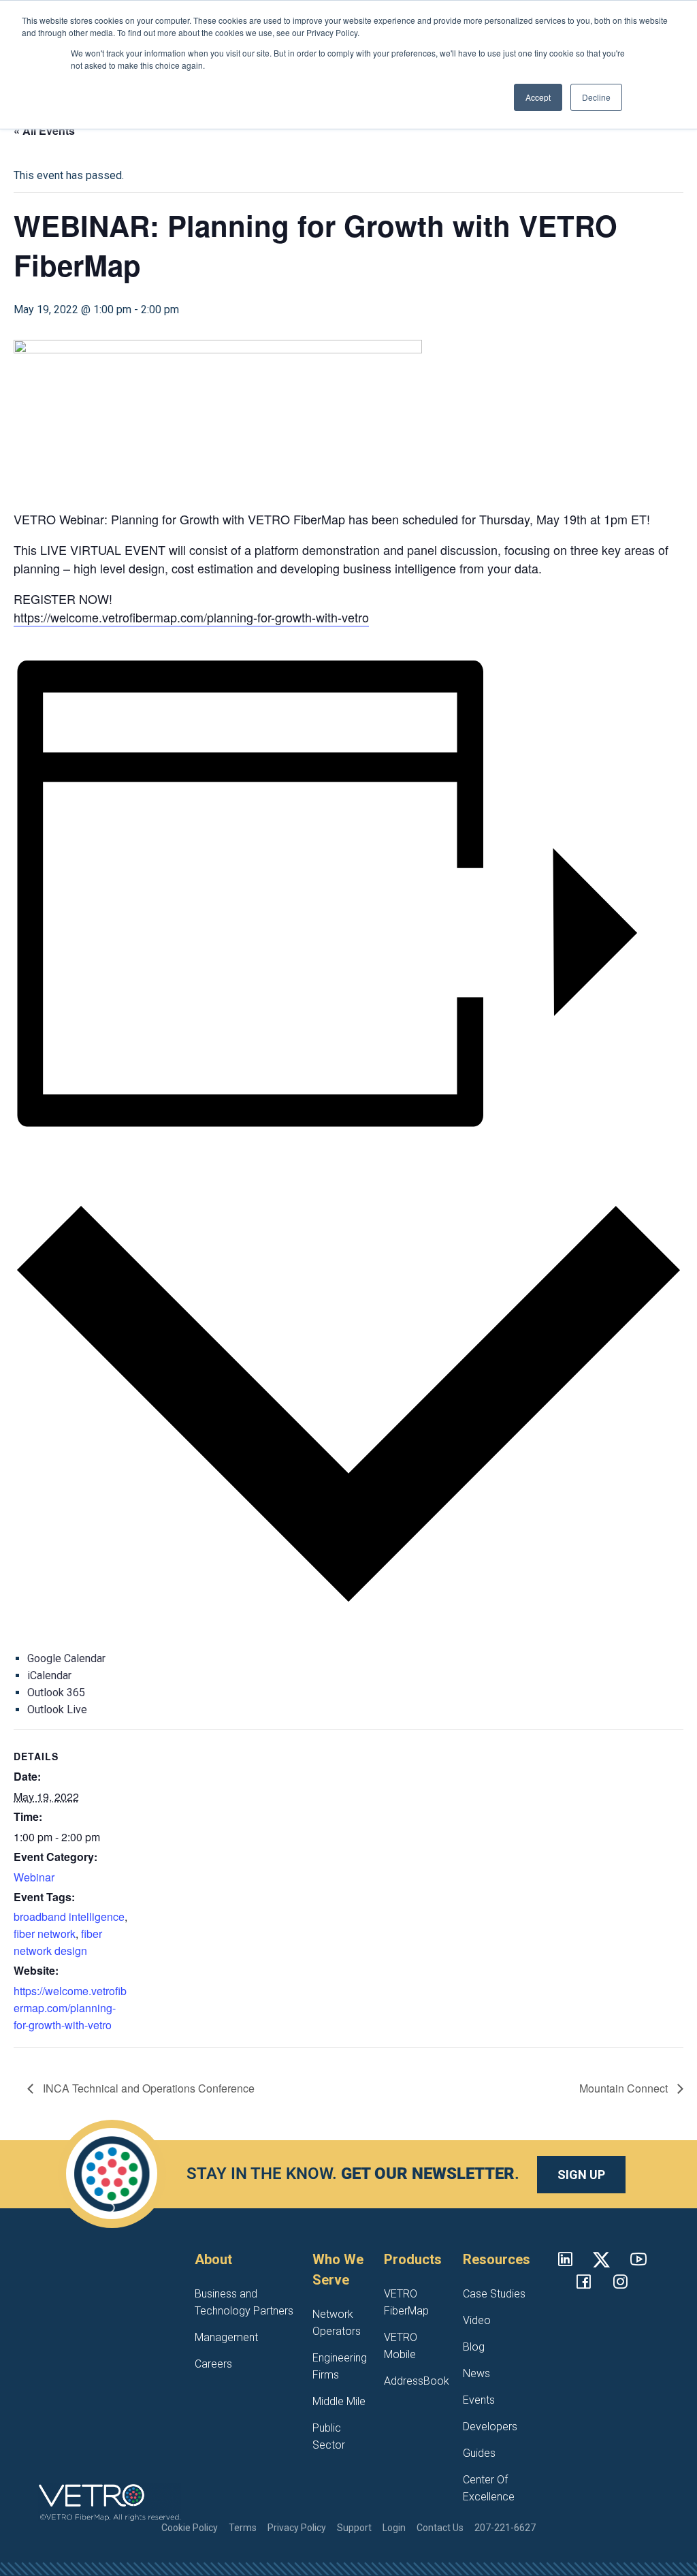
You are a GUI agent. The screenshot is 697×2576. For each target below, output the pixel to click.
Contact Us (440, 2528)
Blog (474, 2347)
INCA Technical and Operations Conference (147, 2088)
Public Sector (329, 2436)
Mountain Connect (625, 2088)
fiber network (45, 1934)
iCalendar (49, 1675)
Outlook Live (57, 1710)
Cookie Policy (190, 2528)
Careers (213, 2364)
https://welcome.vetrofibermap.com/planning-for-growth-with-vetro (191, 617)
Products (413, 2259)
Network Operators (337, 2323)
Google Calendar (66, 1658)
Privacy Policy (297, 2528)
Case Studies (494, 2294)
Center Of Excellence (489, 2488)
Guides (479, 2453)
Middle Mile (339, 2401)
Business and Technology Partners (244, 2302)
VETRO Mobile (401, 2346)
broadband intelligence (69, 1917)
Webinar (34, 1877)
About (213, 2259)
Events (479, 2400)
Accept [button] (538, 97)
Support (354, 2528)
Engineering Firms (340, 2366)
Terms (243, 2528)
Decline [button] (596, 97)
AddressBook (417, 2381)
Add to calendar (49, 1155)
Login (394, 2528)
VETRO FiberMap (406, 2302)
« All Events (44, 130)
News (476, 2373)
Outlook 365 (56, 1692)
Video (477, 2320)
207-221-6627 (505, 2528)
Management (226, 2337)
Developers (490, 2427)
